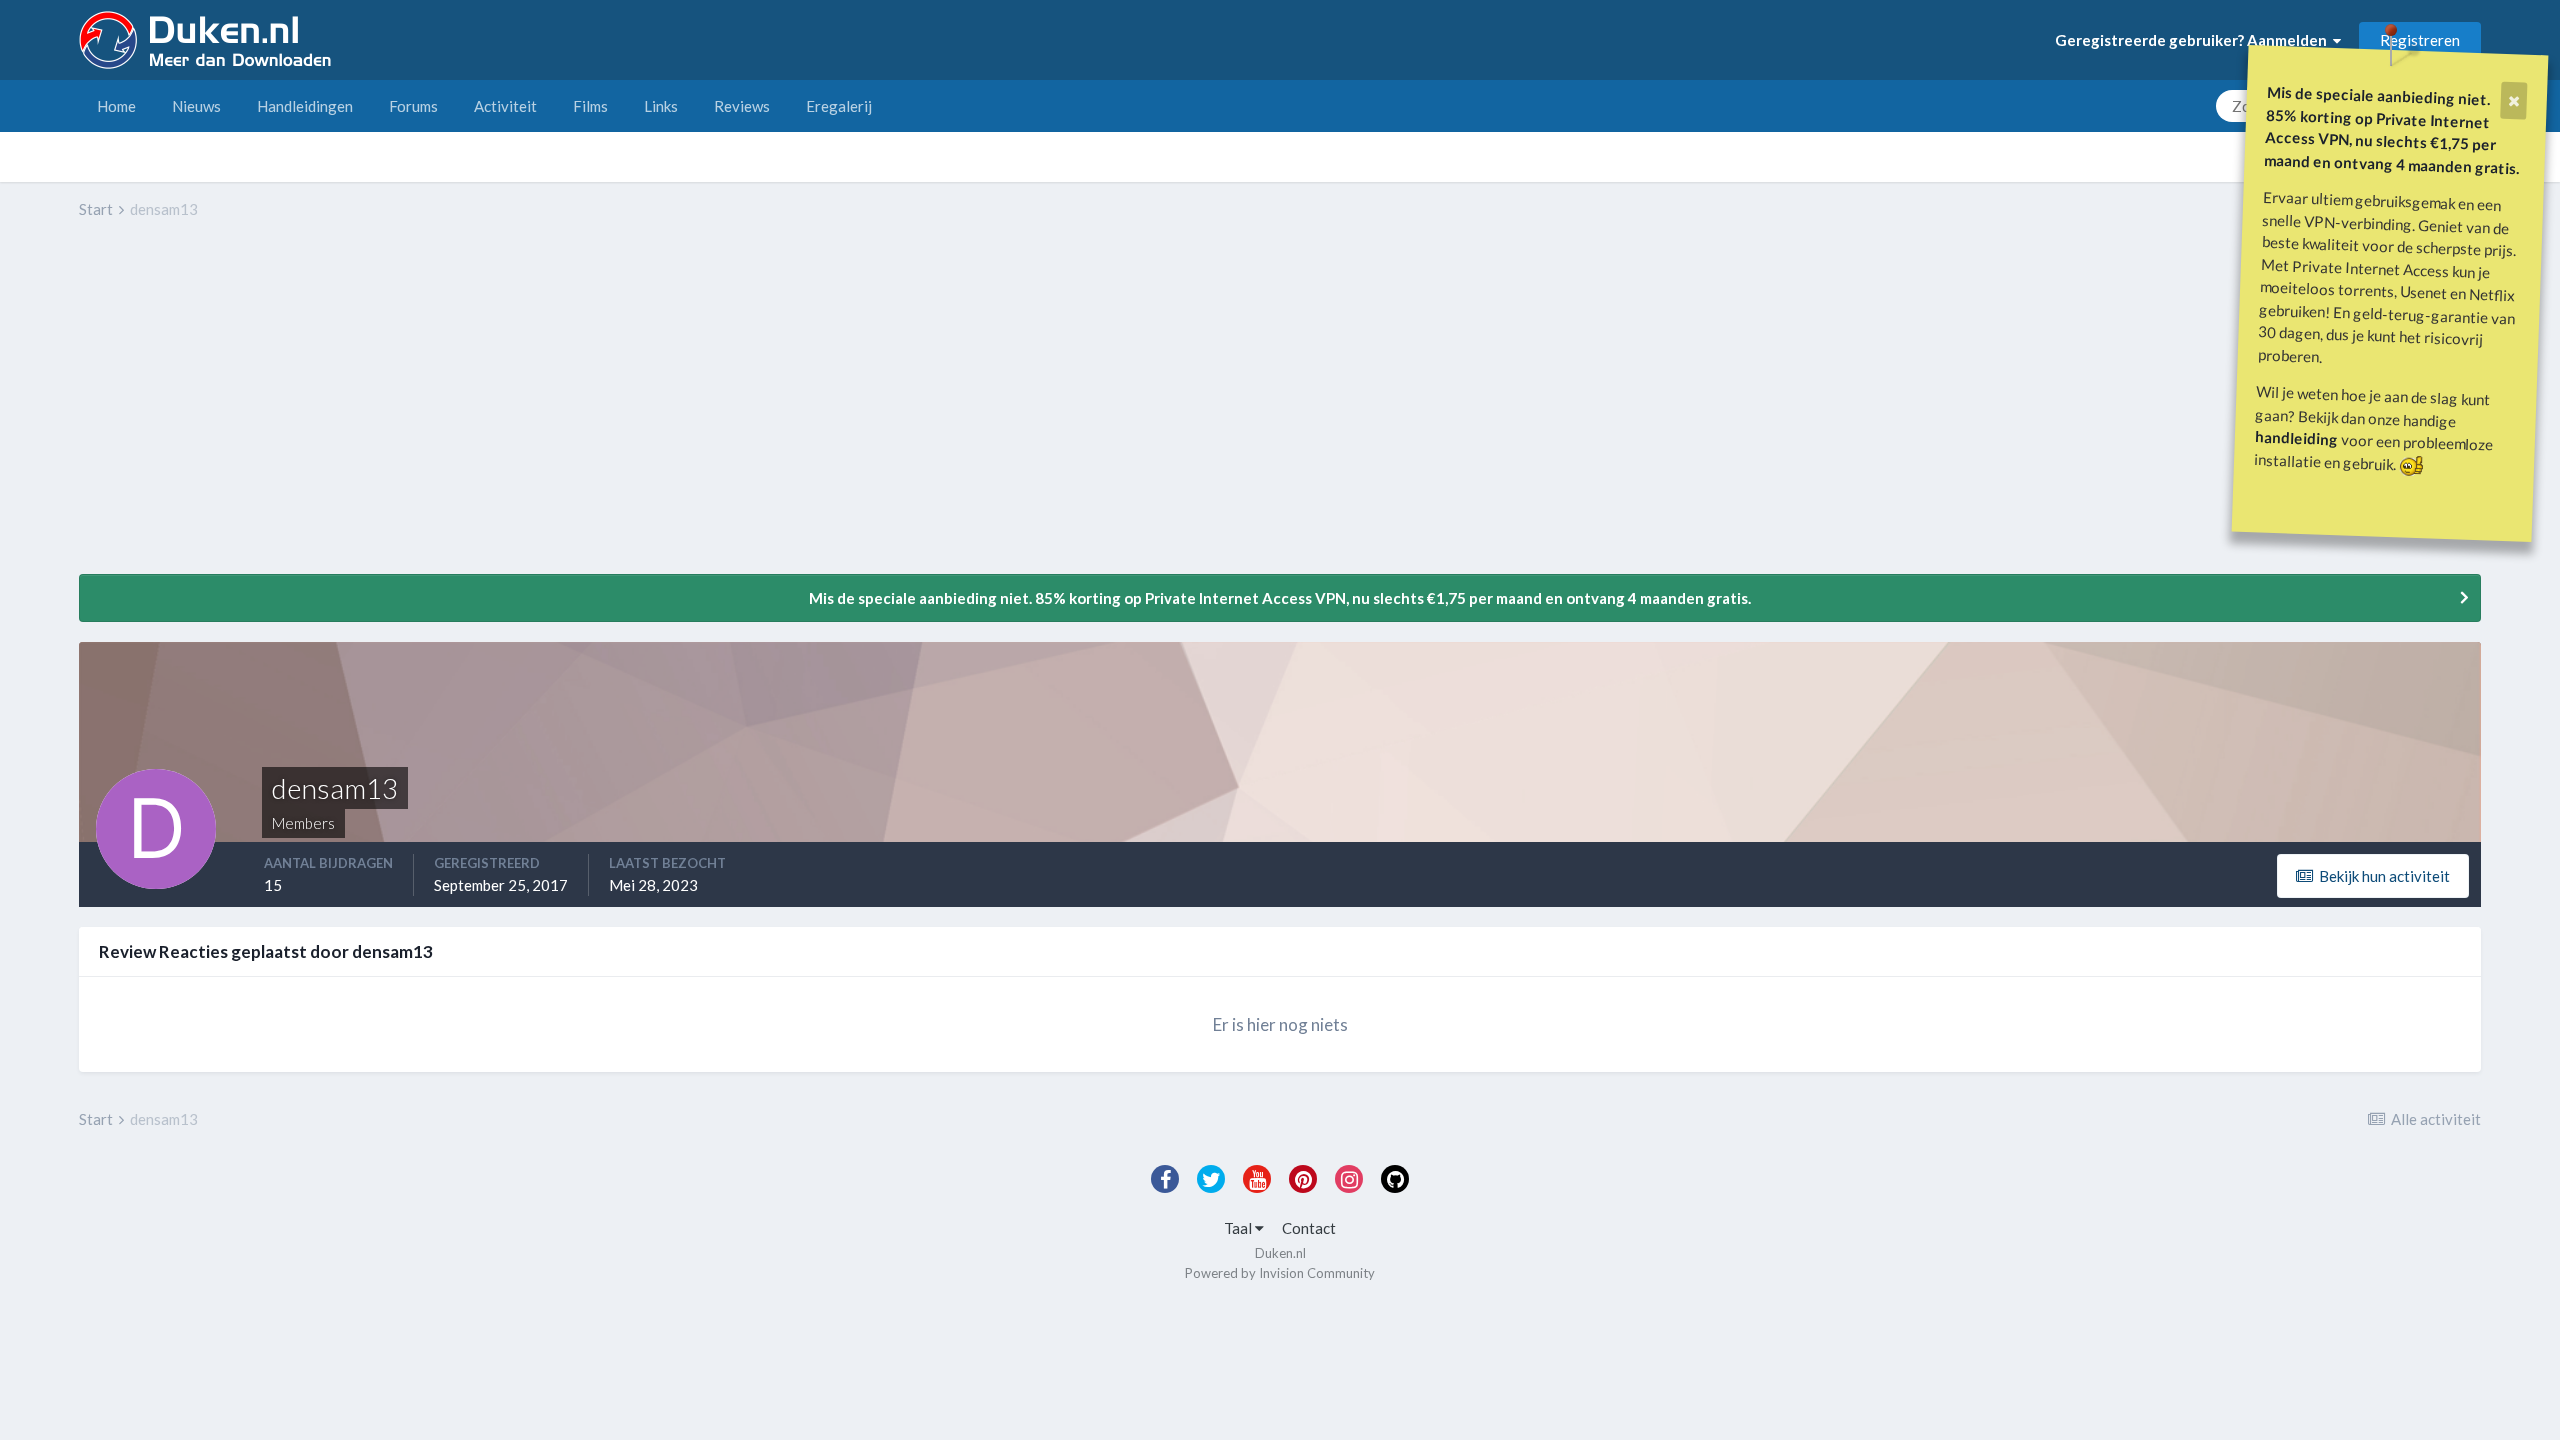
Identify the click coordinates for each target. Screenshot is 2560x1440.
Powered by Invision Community (1280, 1273)
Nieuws (196, 106)
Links (661, 106)
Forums (413, 106)
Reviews (742, 106)
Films (590, 106)
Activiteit (505, 106)
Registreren (2420, 40)
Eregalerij (839, 106)
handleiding (2297, 437)
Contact (1309, 1228)
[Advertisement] (443, 411)
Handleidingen (305, 106)
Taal (1239, 1228)
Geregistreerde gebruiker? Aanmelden (2194, 40)
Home (116, 106)
